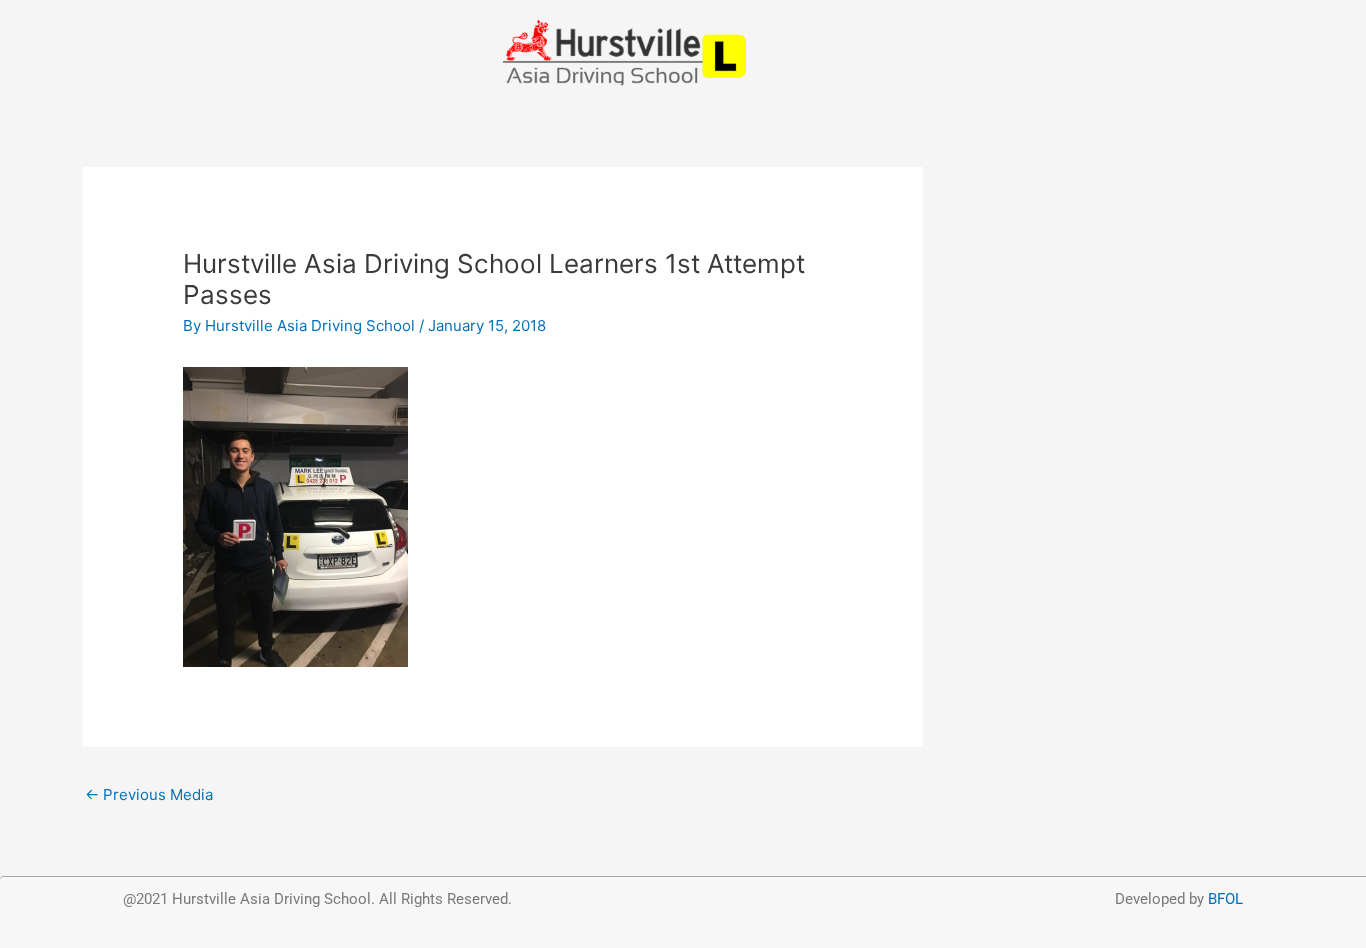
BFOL (1225, 899)
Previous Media (149, 794)
